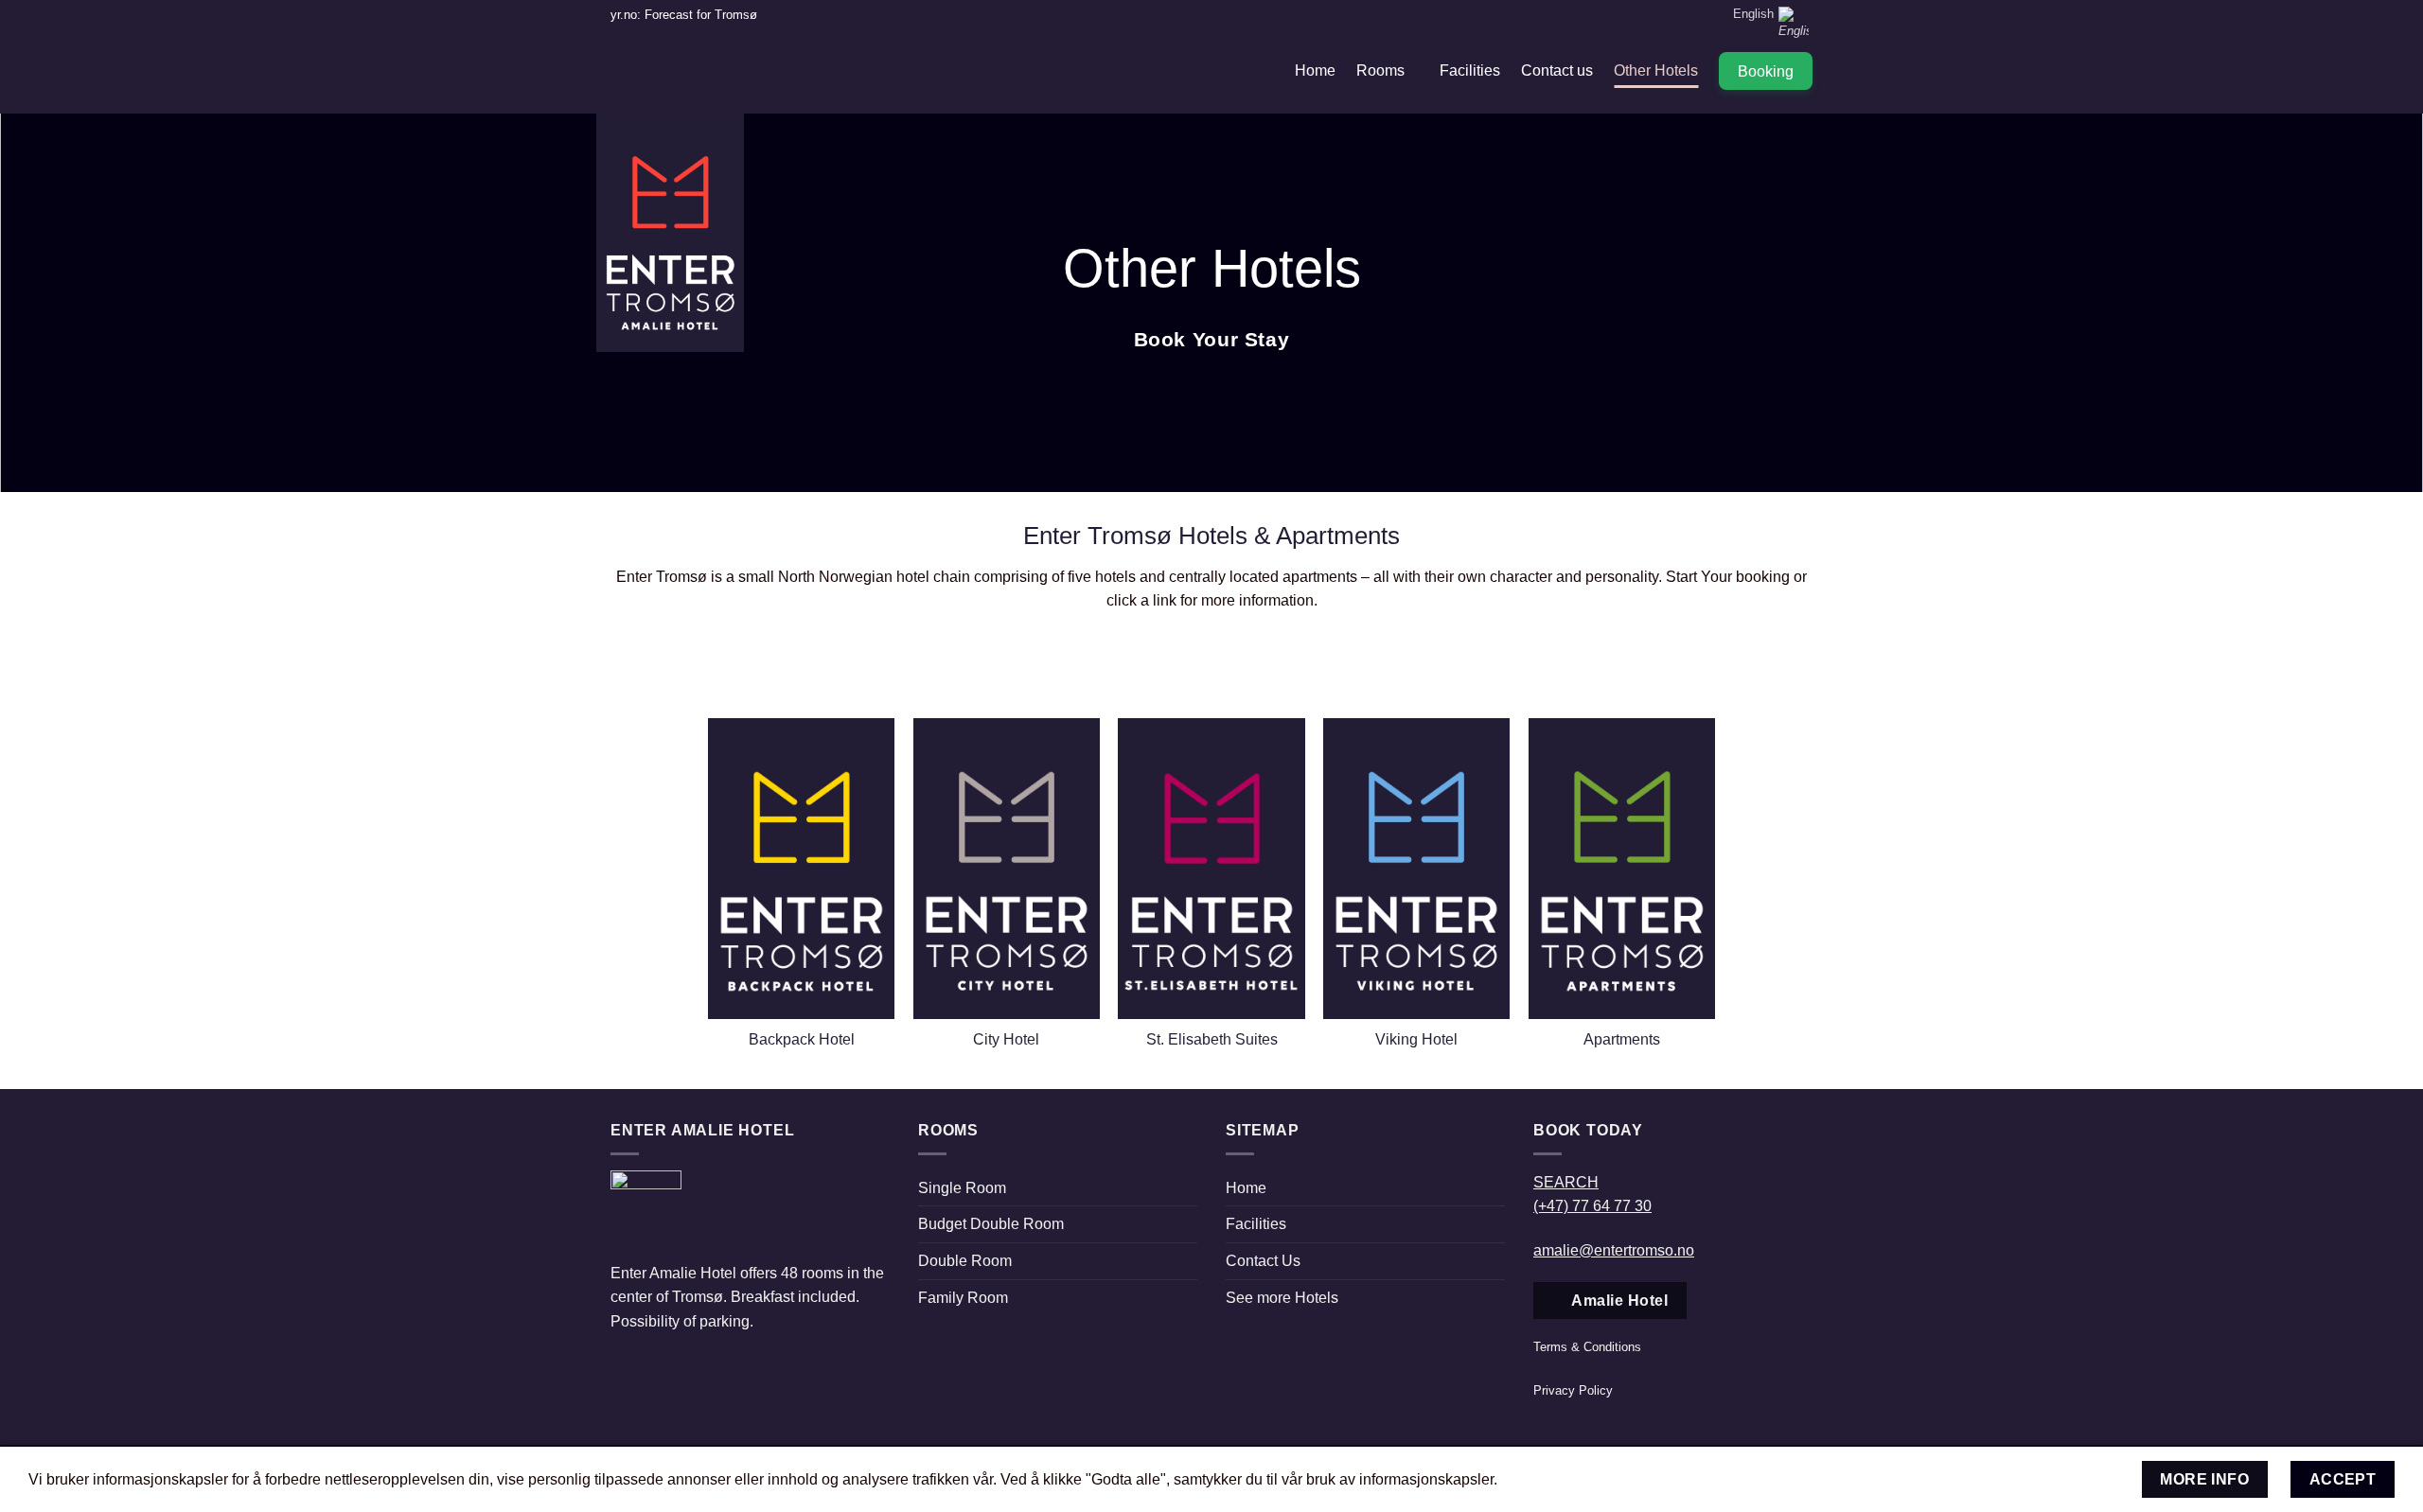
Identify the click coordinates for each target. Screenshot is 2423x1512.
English (1753, 14)
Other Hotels (1656, 70)
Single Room (962, 1188)
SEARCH (1566, 1182)
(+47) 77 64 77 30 (1592, 1206)
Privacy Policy (1573, 1390)
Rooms (1380, 70)
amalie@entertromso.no (1614, 1250)
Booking (1766, 71)
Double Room (965, 1261)
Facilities (1470, 70)
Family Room (963, 1298)
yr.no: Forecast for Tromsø (684, 15)
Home (1315, 70)
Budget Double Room (991, 1224)
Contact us (1557, 70)
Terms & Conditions (1587, 1347)
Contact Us (1263, 1261)
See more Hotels (1282, 1298)
